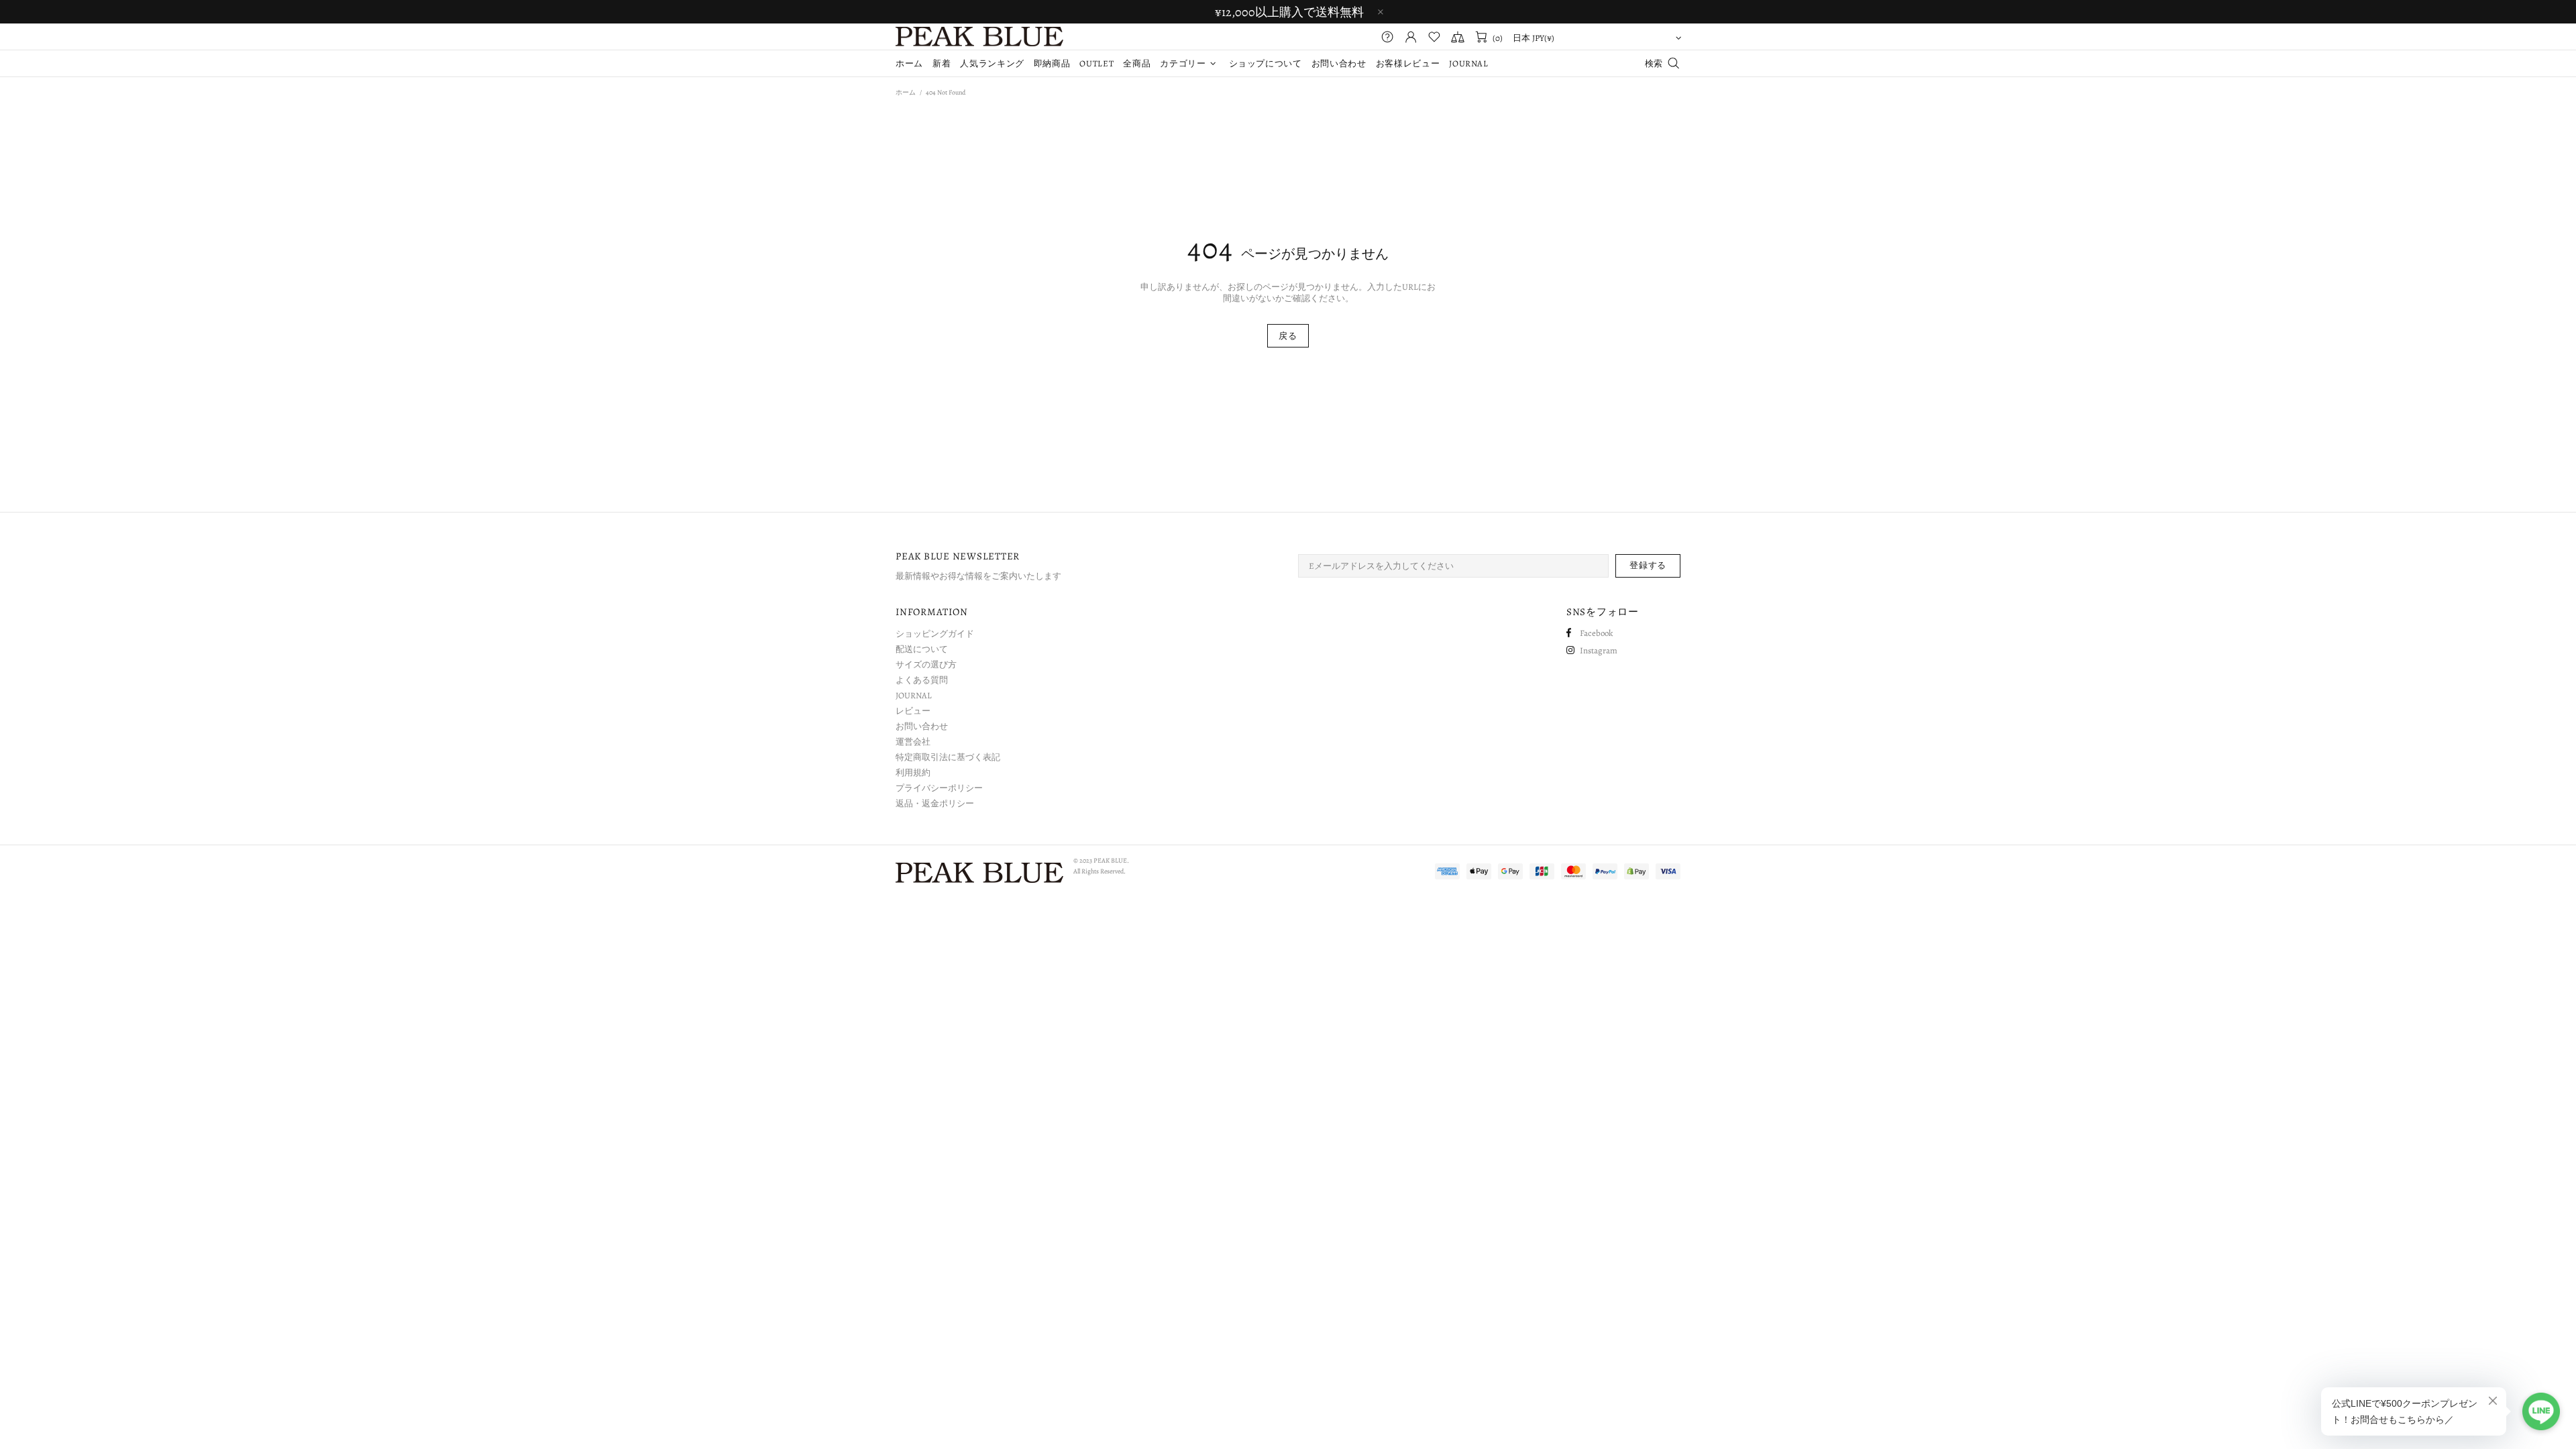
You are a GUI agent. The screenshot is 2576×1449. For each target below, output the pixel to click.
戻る (1288, 336)
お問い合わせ (922, 726)
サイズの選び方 (926, 664)
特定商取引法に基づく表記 (948, 757)
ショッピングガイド (935, 634)
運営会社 (913, 742)
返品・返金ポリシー (935, 803)
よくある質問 (922, 680)
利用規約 (913, 772)
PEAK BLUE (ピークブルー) (979, 37)
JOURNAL (914, 695)
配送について (922, 649)
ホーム (906, 92)
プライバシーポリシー (939, 788)
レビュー (913, 711)
